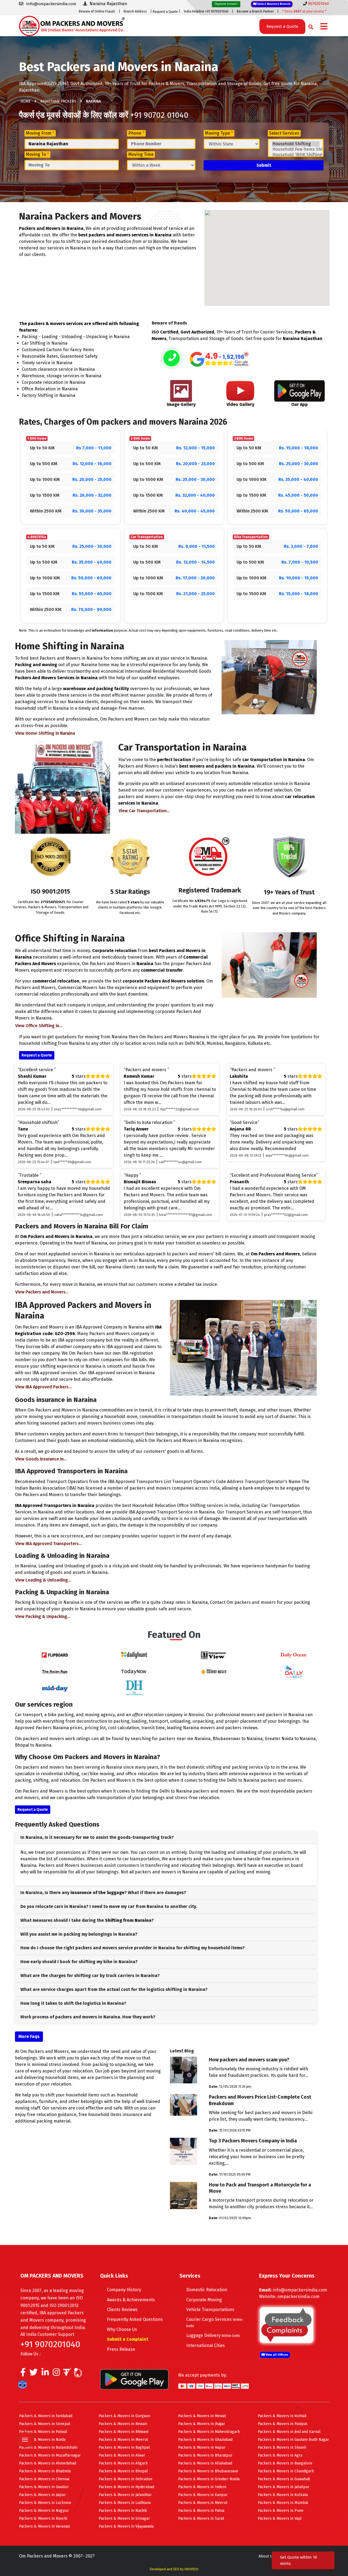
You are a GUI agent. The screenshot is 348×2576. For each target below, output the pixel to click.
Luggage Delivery (213, 2335)
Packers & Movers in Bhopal (123, 2471)
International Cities (206, 2345)
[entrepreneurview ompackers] (214, 1655)
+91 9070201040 (50, 2344)
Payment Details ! (226, 4)
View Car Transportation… (144, 811)
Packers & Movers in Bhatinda (45, 2471)
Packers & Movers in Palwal (43, 2432)
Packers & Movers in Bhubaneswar (208, 2471)
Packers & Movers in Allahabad (205, 2463)
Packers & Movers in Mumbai (283, 2503)
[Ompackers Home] (72, 25)
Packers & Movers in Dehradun (125, 2479)
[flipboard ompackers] (55, 1655)
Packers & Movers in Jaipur (42, 2495)
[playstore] (26, 2428)
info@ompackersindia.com (300, 2290)
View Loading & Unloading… (43, 1580)
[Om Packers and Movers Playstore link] (134, 2379)
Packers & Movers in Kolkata (283, 2495)
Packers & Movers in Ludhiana (125, 2503)
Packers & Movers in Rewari (123, 2424)
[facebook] (23, 2374)
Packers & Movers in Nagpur (44, 2511)
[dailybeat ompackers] (293, 1671)
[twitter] (34, 2374)
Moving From (40, 133)
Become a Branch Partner (255, 11)
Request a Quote (165, 12)
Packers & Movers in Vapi (280, 2518)
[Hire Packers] (24, 2386)
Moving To (37, 154)
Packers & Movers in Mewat (202, 2416)
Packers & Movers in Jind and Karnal (289, 2432)
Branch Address (135, 11)
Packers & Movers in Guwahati (284, 2479)
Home (26, 101)
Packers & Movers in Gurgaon (124, 2416)
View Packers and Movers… (42, 1292)
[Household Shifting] (296, 144)
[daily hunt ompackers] (134, 1655)
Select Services (284, 133)
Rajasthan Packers (58, 101)
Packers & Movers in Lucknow (45, 2503)
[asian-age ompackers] (55, 1671)
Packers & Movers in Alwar (122, 2455)
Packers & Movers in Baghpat (124, 2447)
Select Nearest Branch (273, 4)
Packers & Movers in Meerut (123, 2440)
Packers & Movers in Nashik (123, 2511)
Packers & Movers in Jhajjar (202, 2424)
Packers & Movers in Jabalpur (284, 2487)
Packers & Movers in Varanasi (44, 2526)
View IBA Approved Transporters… (49, 1544)
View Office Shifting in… (39, 1026)
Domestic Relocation (207, 2290)
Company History (124, 2290)
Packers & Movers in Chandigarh (286, 2471)
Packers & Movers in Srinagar (124, 2518)
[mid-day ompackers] (55, 1687)
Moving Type (219, 133)
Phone (136, 133)
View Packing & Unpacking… (43, 1616)
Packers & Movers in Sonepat (45, 2424)
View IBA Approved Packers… (43, 1387)
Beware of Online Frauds (97, 11)
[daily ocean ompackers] (293, 1655)
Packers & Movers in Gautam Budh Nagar (293, 2440)
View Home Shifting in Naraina (45, 733)
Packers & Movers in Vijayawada (126, 2526)
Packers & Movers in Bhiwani (124, 2432)
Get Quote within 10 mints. (299, 2560)
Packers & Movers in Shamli (282, 2447)
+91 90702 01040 (159, 115)
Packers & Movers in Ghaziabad (205, 2440)
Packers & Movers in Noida (42, 2440)
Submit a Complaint (128, 2339)
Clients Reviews (122, 2310)
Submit (264, 165)
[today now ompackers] (134, 1671)
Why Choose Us (122, 2329)
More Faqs (29, 2036)
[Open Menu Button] (324, 27)
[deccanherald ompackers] (134, 1687)
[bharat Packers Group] (79, 2374)
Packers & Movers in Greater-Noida (209, 2479)
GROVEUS (191, 2569)
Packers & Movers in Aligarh (123, 2463)
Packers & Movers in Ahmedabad (48, 2463)
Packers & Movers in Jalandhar (125, 2495)
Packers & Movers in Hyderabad (126, 2487)
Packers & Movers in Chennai (44, 2479)
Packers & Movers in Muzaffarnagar (50, 2455)
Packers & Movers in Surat (201, 2518)
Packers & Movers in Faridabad (46, 2416)
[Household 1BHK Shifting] (296, 155)
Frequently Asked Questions (135, 2319)
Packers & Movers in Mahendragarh (209, 2432)
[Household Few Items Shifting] (296, 149)
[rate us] (219, 359)
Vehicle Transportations (210, 2310)
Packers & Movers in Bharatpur (205, 2455)
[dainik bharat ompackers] (214, 1671)
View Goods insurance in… (41, 1459)
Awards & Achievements (131, 2300)
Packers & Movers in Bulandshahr (48, 2447)
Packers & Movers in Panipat (282, 2424)
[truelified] (68, 2374)
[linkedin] (45, 2374)
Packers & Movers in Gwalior (44, 2487)
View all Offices (276, 2355)
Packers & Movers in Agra (280, 2455)
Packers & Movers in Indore (202, 2487)
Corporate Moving (204, 2300)
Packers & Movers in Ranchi (43, 2518)
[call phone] (172, 359)
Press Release (121, 2349)
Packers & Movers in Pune (281, 2511)
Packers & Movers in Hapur (202, 2447)
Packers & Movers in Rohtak (282, 2416)
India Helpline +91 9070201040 (206, 11)
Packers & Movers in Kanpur (203, 2495)
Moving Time (141, 154)
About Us (266, 2556)
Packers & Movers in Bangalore (285, 2463)
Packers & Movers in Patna (201, 2511)
